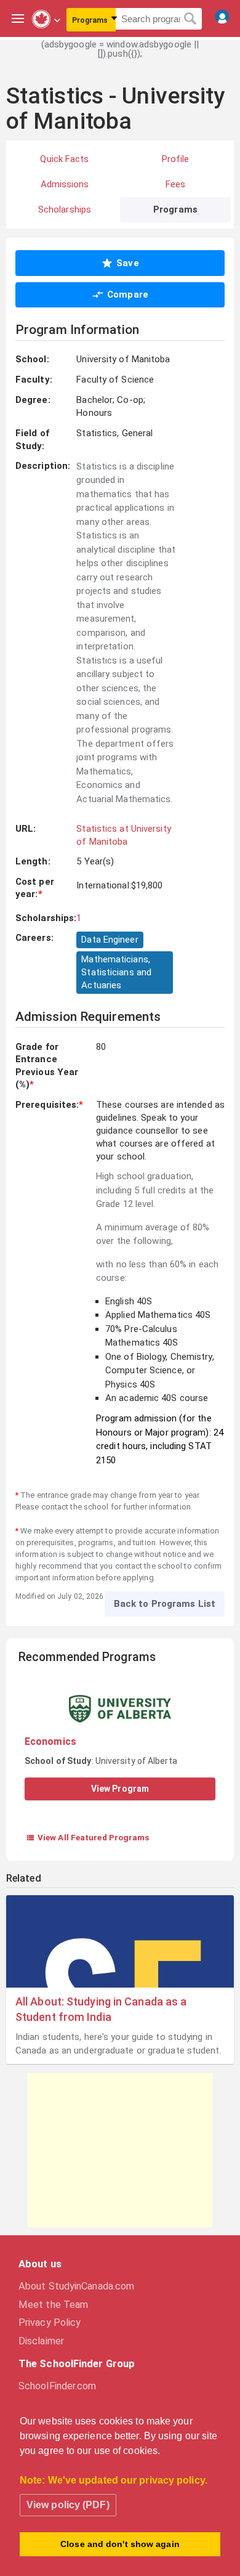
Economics (50, 1741)
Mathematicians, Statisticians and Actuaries (116, 972)
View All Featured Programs (88, 1837)
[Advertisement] (120, 2150)
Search (190, 19)
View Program (120, 1789)
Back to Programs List (165, 1604)
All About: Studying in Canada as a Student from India (101, 2009)
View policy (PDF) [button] (68, 2505)
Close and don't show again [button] (120, 2544)
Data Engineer (110, 940)
